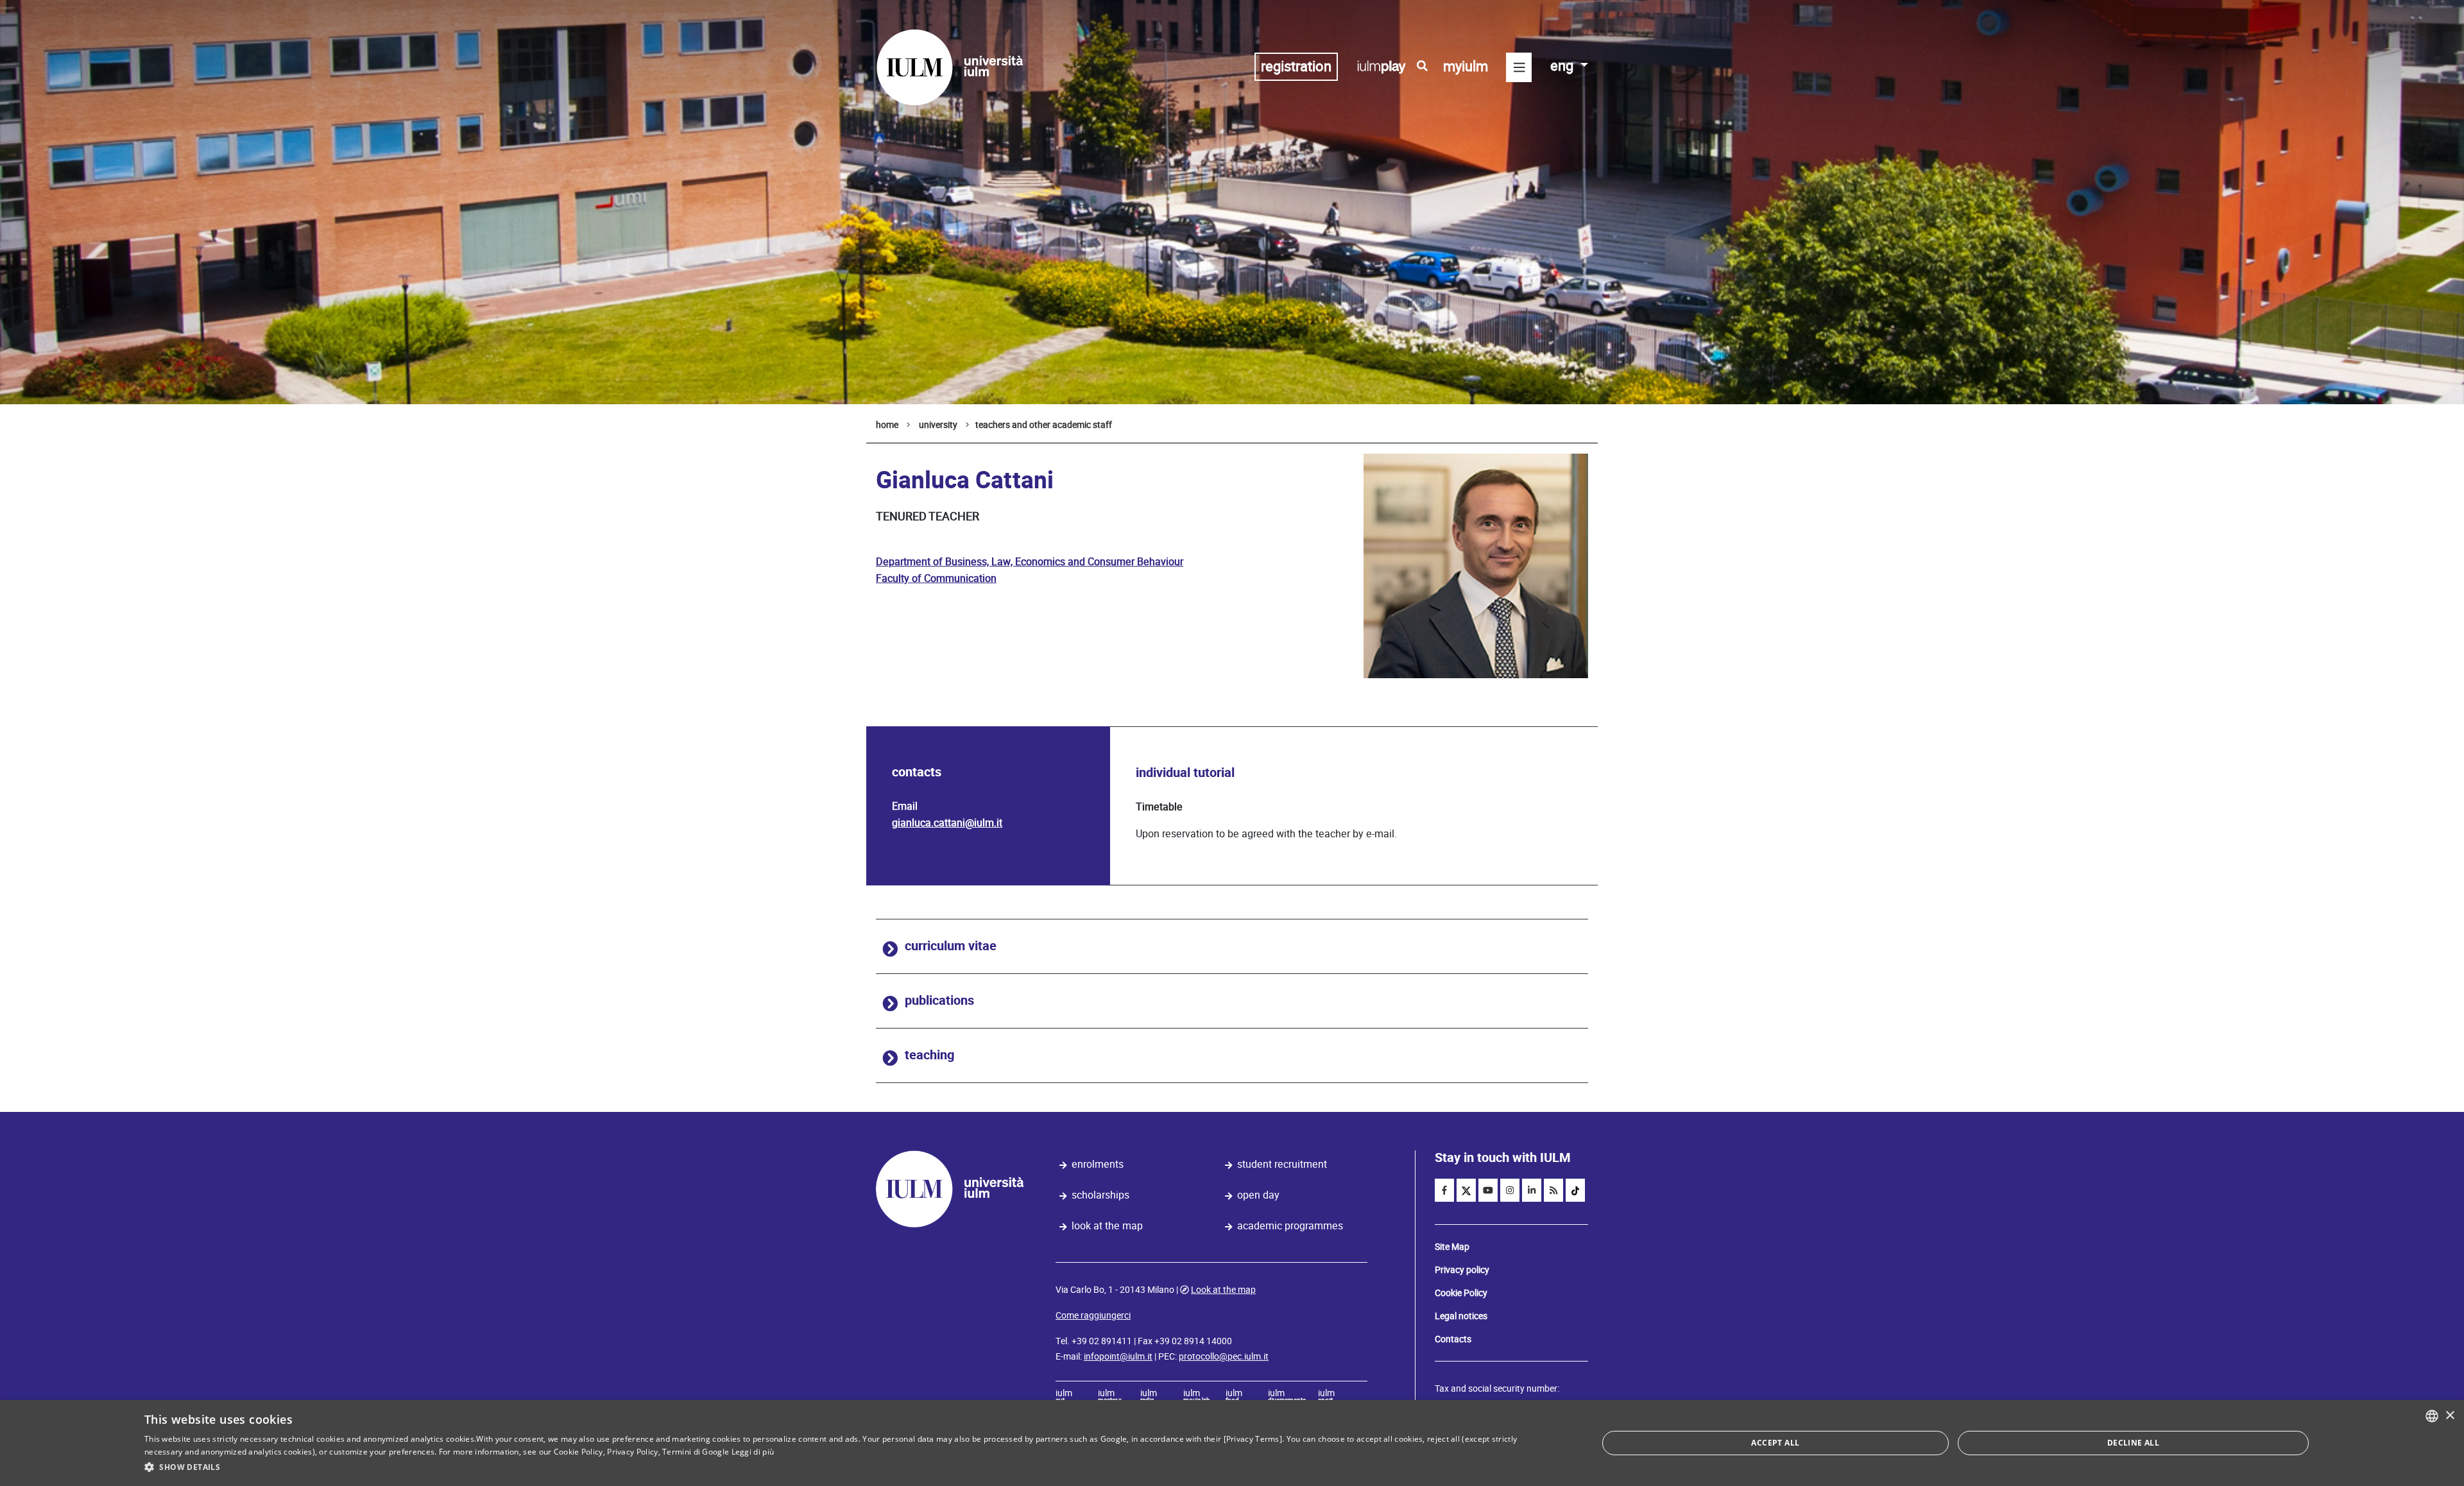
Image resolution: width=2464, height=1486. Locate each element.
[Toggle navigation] (1519, 67)
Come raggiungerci (1093, 1315)
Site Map (1452, 1247)
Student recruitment (1282, 1164)
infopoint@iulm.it (1118, 1356)
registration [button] (1296, 66)
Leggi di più (753, 1452)
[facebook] (1444, 1190)
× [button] (2450, 1416)
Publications (939, 1001)
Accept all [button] (1775, 1443)
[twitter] (1466, 1190)
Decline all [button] (2133, 1443)
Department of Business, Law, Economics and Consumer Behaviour (1030, 562)
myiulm (1466, 66)
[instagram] (1510, 1190)
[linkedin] (1532, 1190)
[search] (1422, 66)
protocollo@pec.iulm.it (1224, 1356)
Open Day (1258, 1195)
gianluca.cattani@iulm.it (947, 823)
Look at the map (1107, 1226)
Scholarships (1100, 1195)
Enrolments (1098, 1164)
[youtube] (1488, 1190)
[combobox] (2432, 1416)
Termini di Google (696, 1452)
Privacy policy (1462, 1270)
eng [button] (1563, 66)
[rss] (1553, 1190)
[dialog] (1232, 1443)
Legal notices (1461, 1316)
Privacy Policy (632, 1452)
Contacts (1453, 1339)
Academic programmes (1290, 1226)
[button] (849, 1467)
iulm (1064, 1397)
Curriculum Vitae (951, 946)
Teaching (929, 1055)
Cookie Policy (1461, 1293)
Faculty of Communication (936, 578)
